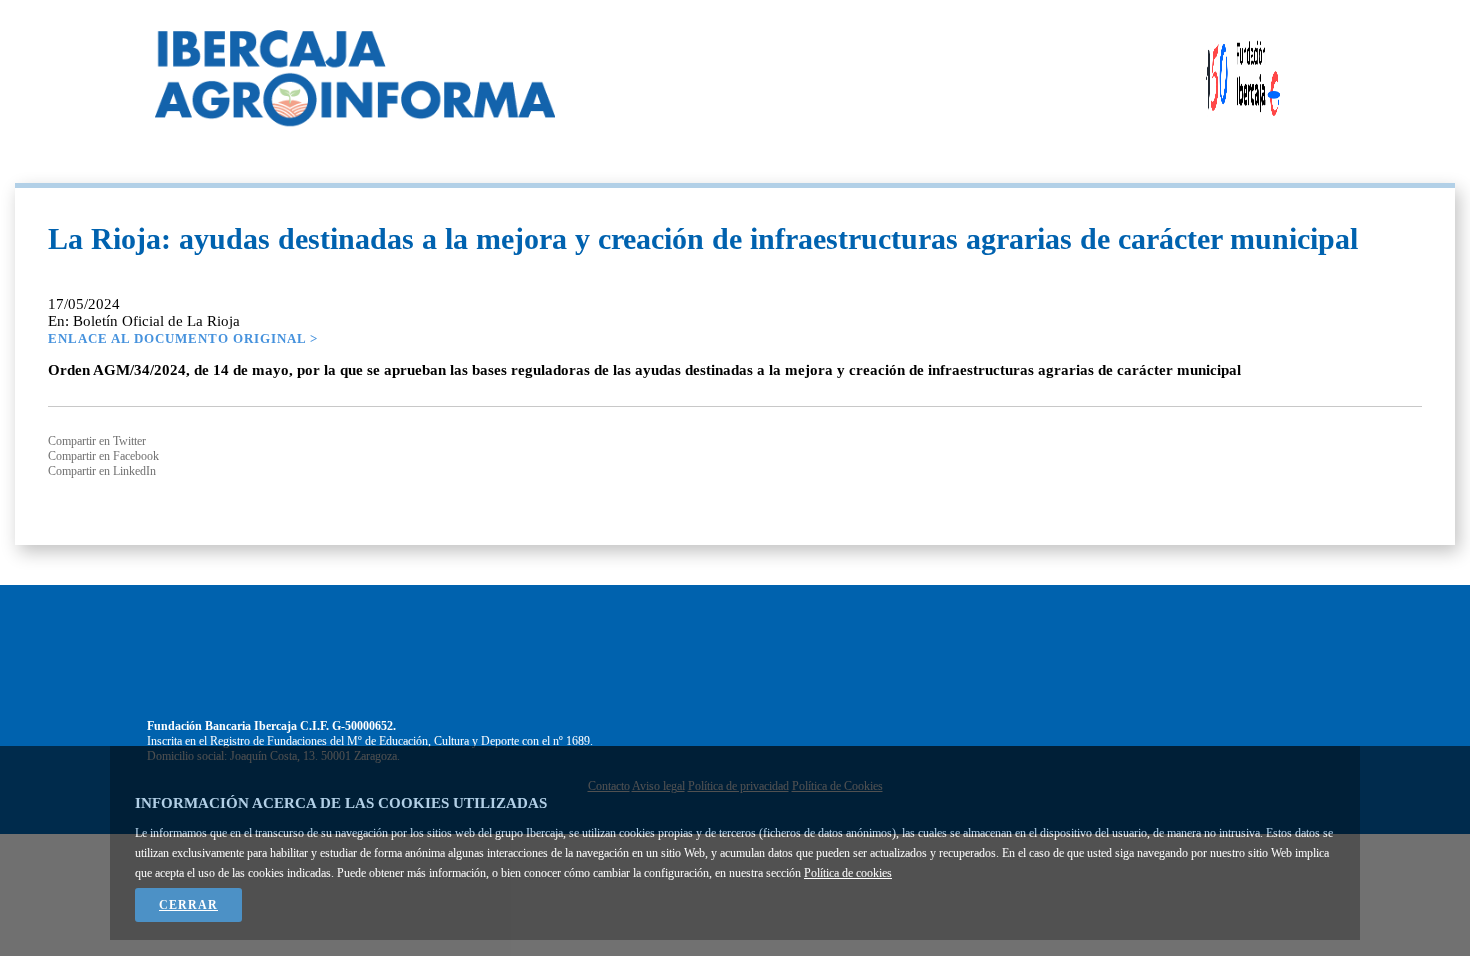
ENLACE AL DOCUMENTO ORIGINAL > (183, 338)
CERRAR (188, 905)
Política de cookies (848, 873)
